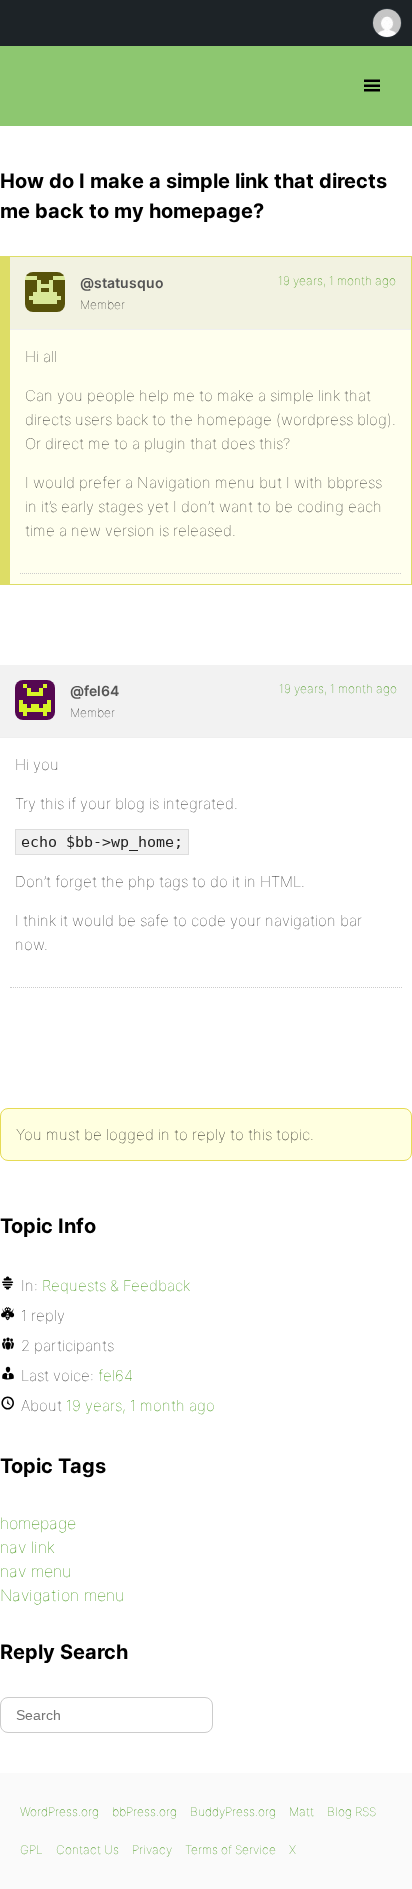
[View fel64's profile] (35, 700)
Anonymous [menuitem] (386, 23)
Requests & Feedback (116, 1285)
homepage (38, 1523)
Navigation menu (62, 1595)
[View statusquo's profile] (45, 292)
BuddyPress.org (233, 1811)
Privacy (152, 1849)
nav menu (35, 1571)
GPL (31, 1849)
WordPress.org (59, 1811)
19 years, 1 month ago (337, 280)
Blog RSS (351, 1811)
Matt (301, 1811)
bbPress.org (32, 86)
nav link (27, 1547)
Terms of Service (230, 1849)
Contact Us (87, 1849)
